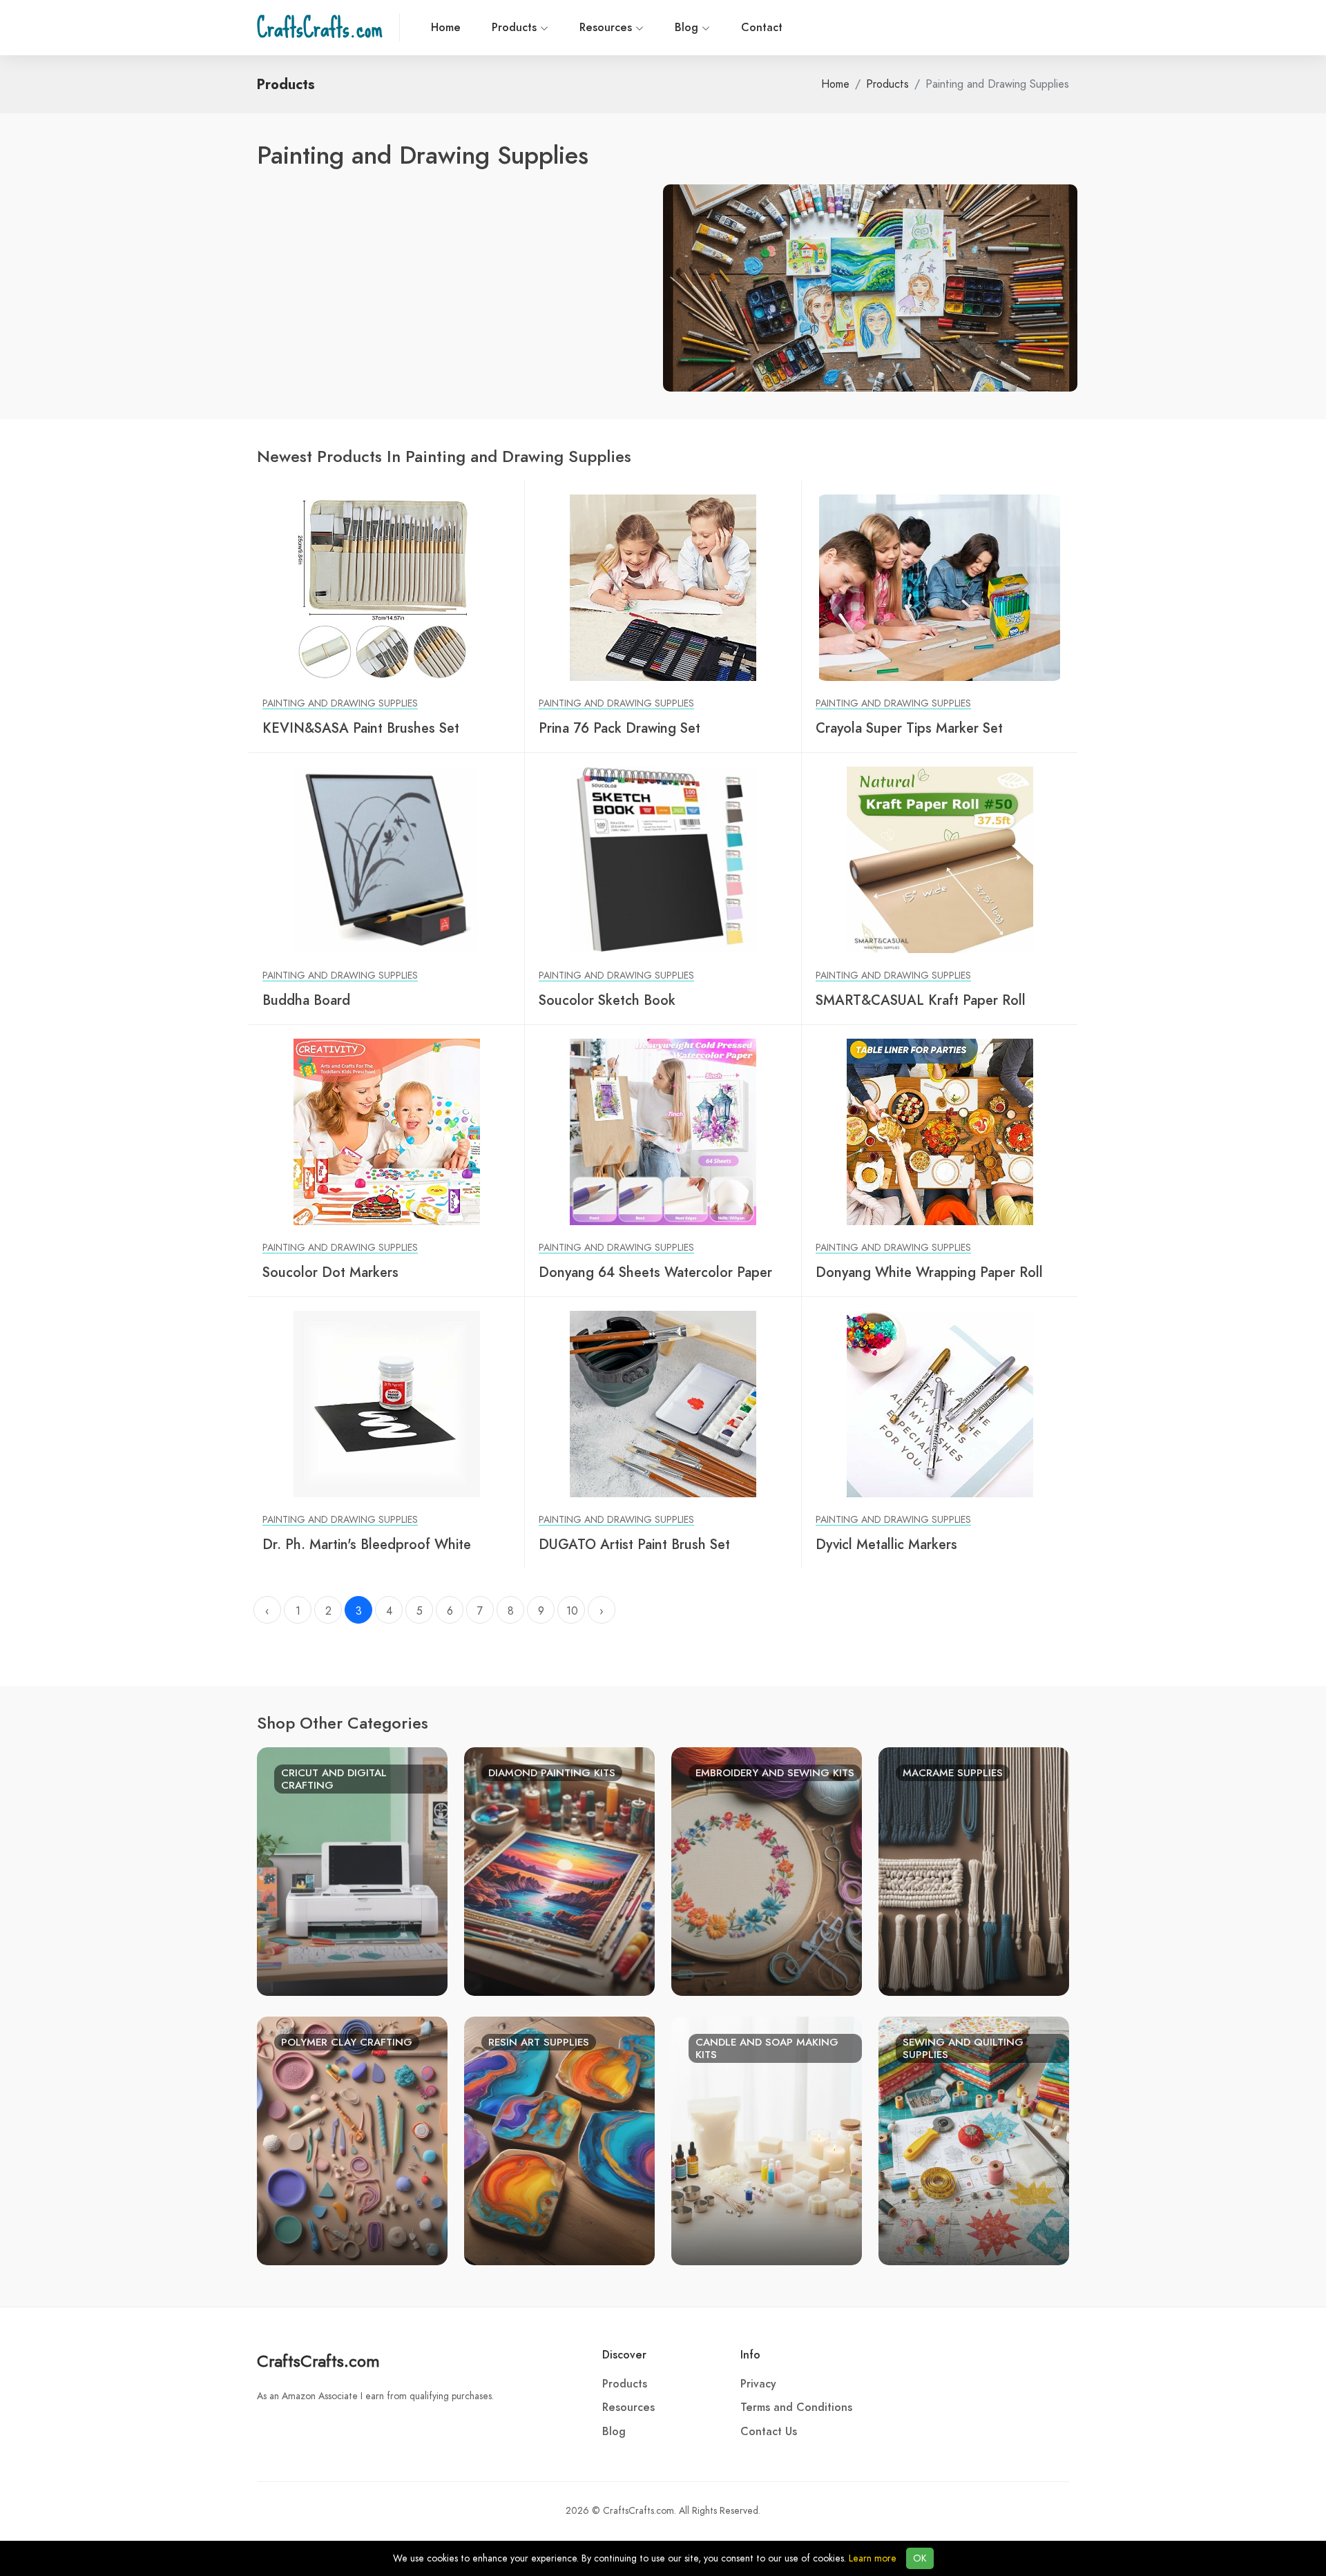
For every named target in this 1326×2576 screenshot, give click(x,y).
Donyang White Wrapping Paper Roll (929, 1272)
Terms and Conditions (796, 2407)
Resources (607, 28)
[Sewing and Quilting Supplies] (974, 2140)
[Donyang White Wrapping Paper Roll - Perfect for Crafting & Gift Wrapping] (940, 1131)
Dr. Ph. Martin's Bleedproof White (367, 1544)
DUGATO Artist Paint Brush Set (634, 1544)
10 (572, 1611)
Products (516, 28)
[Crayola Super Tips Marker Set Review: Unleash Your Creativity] (940, 587)
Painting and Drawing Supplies (340, 703)
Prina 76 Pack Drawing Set (619, 728)
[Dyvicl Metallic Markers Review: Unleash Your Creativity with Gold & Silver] (940, 1403)
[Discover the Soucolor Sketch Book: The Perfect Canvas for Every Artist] (663, 859)
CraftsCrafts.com (318, 2361)
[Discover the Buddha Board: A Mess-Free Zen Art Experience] (386, 859)
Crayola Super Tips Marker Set (909, 728)
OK (920, 2558)
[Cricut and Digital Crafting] (352, 1870)
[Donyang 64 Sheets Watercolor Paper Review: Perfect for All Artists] (663, 1131)
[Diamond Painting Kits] (559, 1870)
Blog (688, 28)
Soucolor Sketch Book (607, 1000)
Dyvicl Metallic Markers (886, 1544)
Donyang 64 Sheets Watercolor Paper (655, 1272)
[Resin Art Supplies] (559, 2140)
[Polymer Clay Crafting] (352, 2140)
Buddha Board (306, 1000)
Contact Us (769, 2432)
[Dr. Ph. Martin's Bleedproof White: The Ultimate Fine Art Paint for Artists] (386, 1403)
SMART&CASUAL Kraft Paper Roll (921, 1000)
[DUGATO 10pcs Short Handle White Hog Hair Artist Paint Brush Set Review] (663, 1403)
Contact (762, 28)
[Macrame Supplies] (974, 1870)
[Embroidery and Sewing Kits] (767, 1870)
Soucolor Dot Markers (330, 1272)
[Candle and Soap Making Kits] (767, 2140)
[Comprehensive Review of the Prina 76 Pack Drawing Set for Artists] (663, 587)
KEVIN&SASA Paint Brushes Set (361, 728)
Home (446, 28)
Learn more (873, 2558)
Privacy (758, 2384)
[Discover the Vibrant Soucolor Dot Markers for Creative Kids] (386, 1131)
